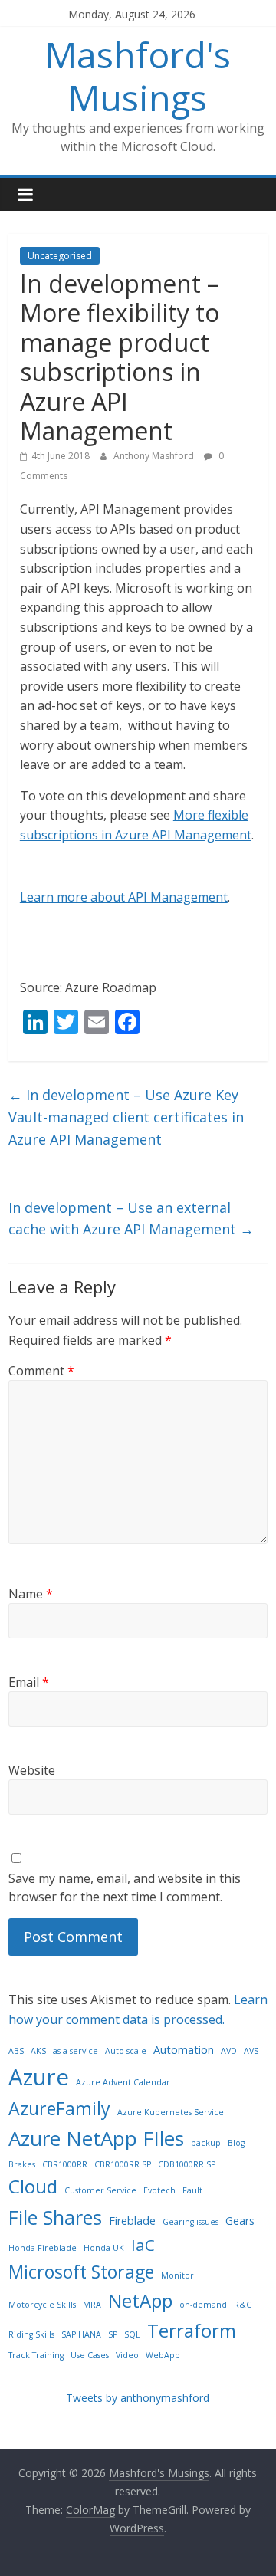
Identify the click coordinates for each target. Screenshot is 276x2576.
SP (113, 2334)
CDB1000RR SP (187, 2164)
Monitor (177, 2275)
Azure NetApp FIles (96, 2138)
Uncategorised (60, 256)
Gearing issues (191, 2222)
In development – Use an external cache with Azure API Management (131, 1219)
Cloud (33, 2186)
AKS (38, 2051)
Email (29, 1682)
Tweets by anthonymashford (138, 2398)
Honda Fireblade (43, 2248)
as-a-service (76, 2051)
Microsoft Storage (81, 2272)
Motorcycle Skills (42, 2305)
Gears (240, 2221)
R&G (243, 2305)
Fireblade (132, 2221)
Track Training (36, 2355)
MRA (92, 2305)
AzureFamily (59, 2108)
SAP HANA (81, 2334)
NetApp (140, 2300)
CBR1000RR (65, 2164)
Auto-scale (126, 2051)
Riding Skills (31, 2334)
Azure (39, 2077)
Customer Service (100, 2190)
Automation (184, 2050)
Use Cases (90, 2355)
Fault (192, 2190)
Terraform (192, 2330)
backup (206, 2143)
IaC (143, 2245)
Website (32, 1770)
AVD (229, 2051)
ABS (16, 2051)
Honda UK (104, 2248)
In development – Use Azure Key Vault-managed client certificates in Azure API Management (126, 1117)
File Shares (55, 2217)
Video (127, 2355)
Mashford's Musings (138, 76)
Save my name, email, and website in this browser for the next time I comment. (125, 1888)
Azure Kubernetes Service (171, 2112)
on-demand (203, 2305)
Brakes (22, 2164)
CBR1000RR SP (123, 2164)
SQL (132, 2334)
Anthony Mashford (155, 456)
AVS (251, 2051)
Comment (41, 1371)
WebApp (163, 2355)
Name (31, 1594)
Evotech (159, 2190)
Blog (236, 2143)
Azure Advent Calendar (123, 2082)
